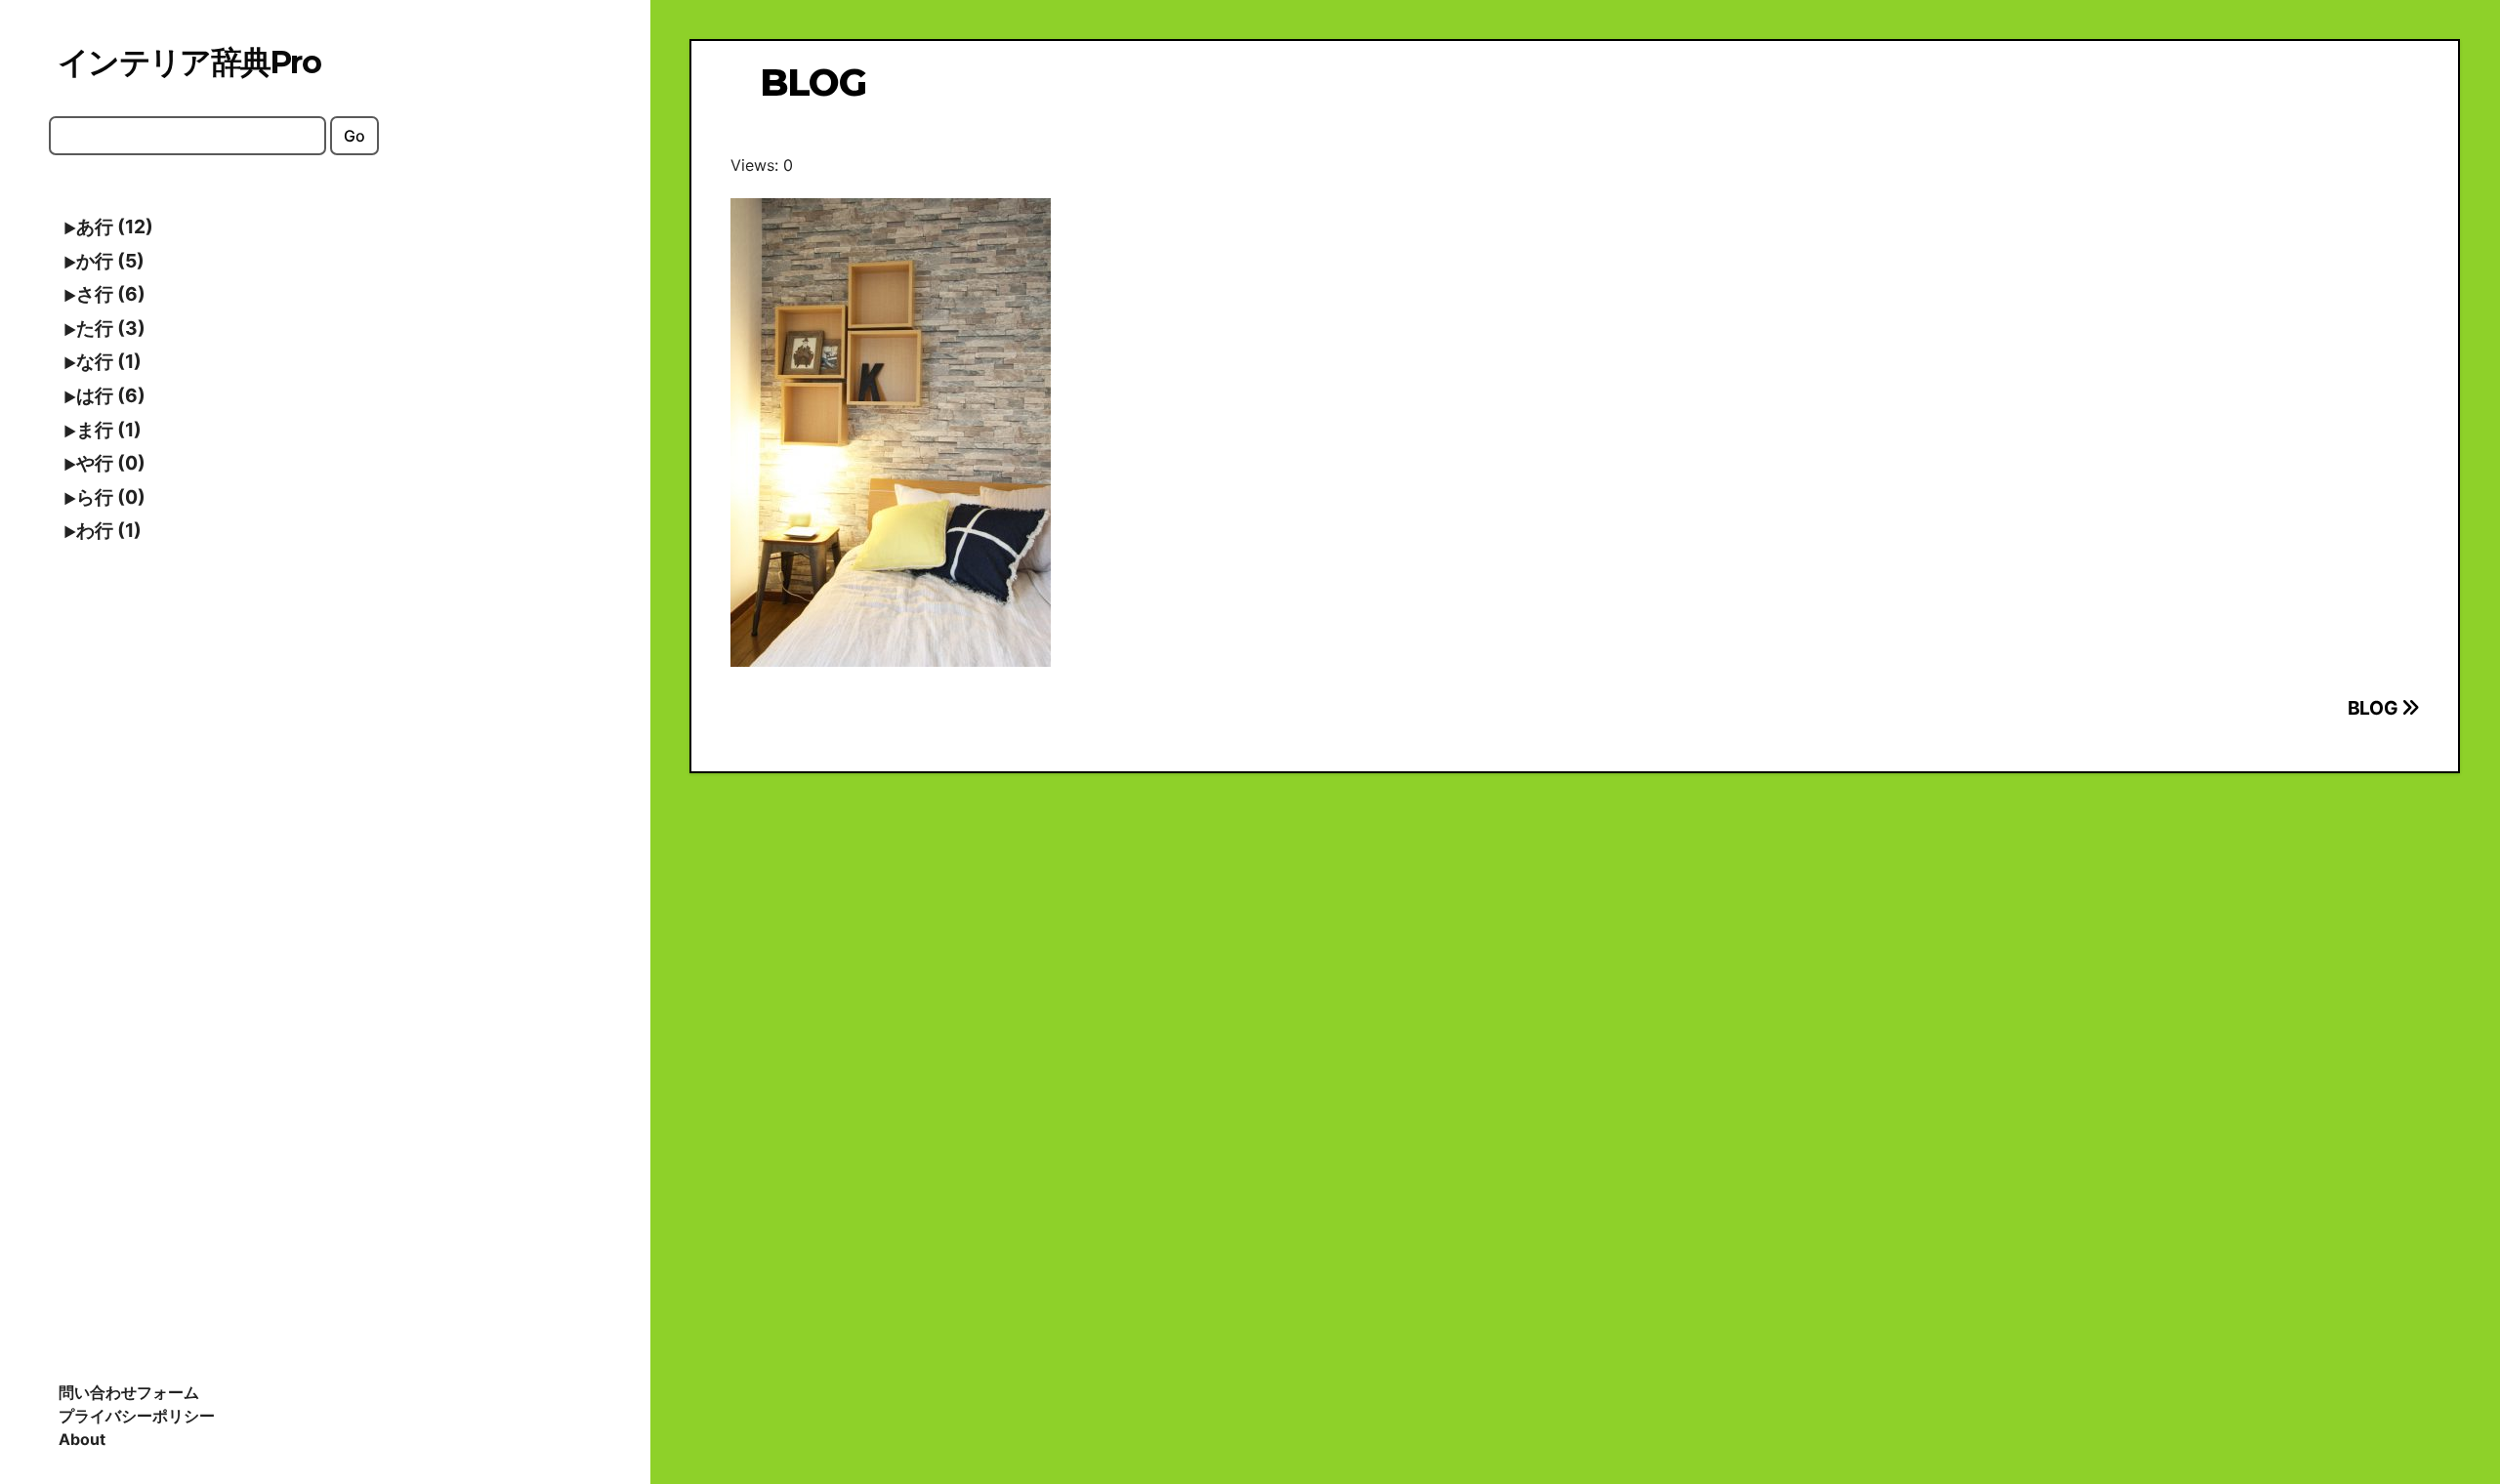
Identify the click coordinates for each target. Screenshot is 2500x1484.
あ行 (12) (115, 227)
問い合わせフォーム (129, 1392)
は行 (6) (111, 395)
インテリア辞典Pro (189, 62)
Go (354, 136)
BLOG (2375, 708)
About (82, 1439)
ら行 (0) (111, 497)
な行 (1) (109, 361)
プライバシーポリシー (137, 1416)
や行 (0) (111, 463)
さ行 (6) (111, 294)
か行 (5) (110, 261)
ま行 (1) (109, 430)
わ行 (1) (109, 530)
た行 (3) (111, 328)
